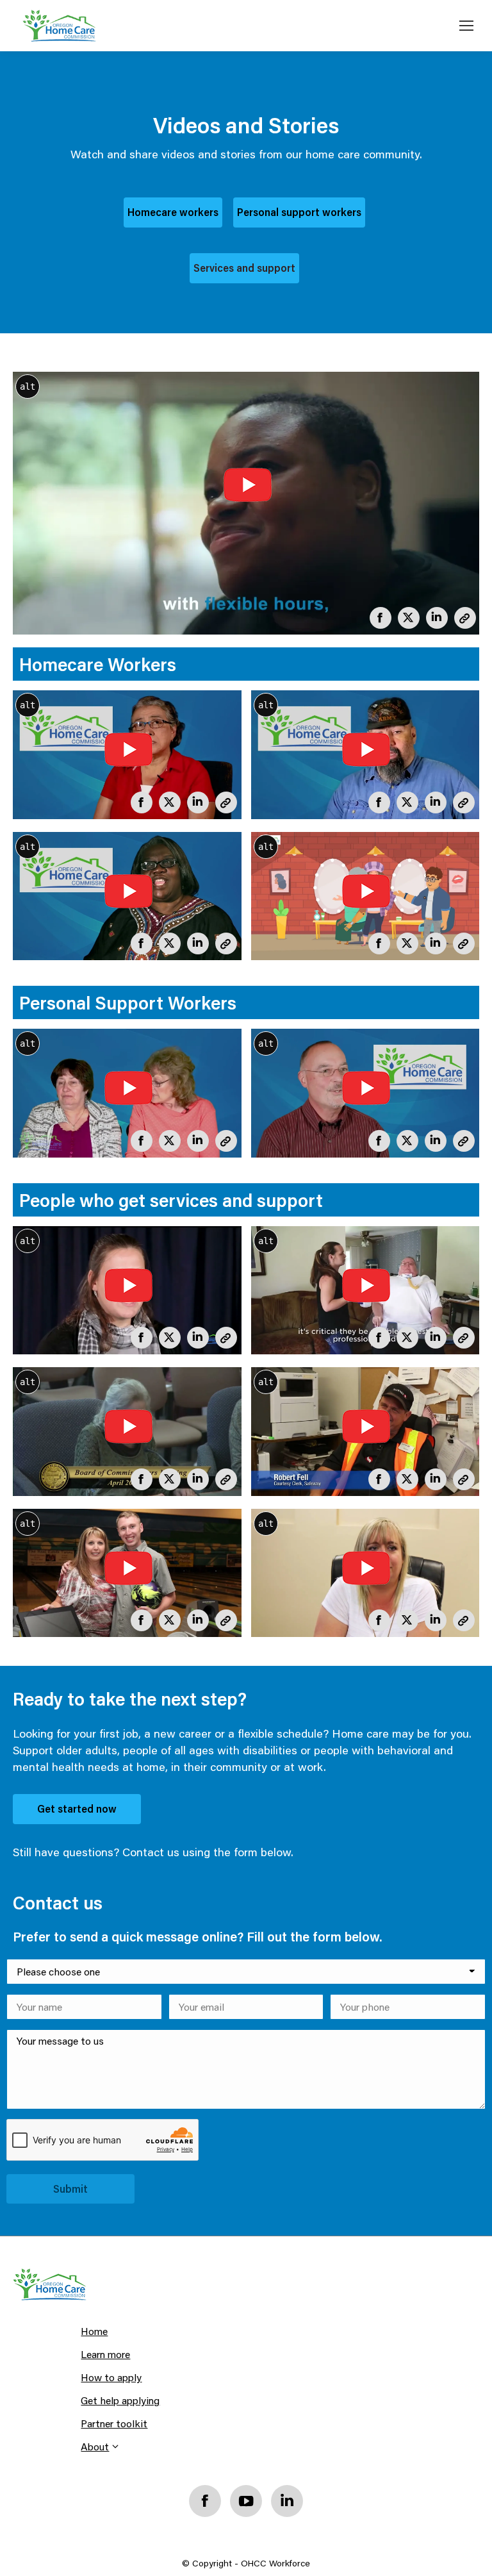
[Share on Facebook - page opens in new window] (378, 615)
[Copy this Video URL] (463, 615)
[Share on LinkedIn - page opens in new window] (434, 615)
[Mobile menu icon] (466, 26)
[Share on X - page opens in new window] (406, 615)
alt (28, 386)
